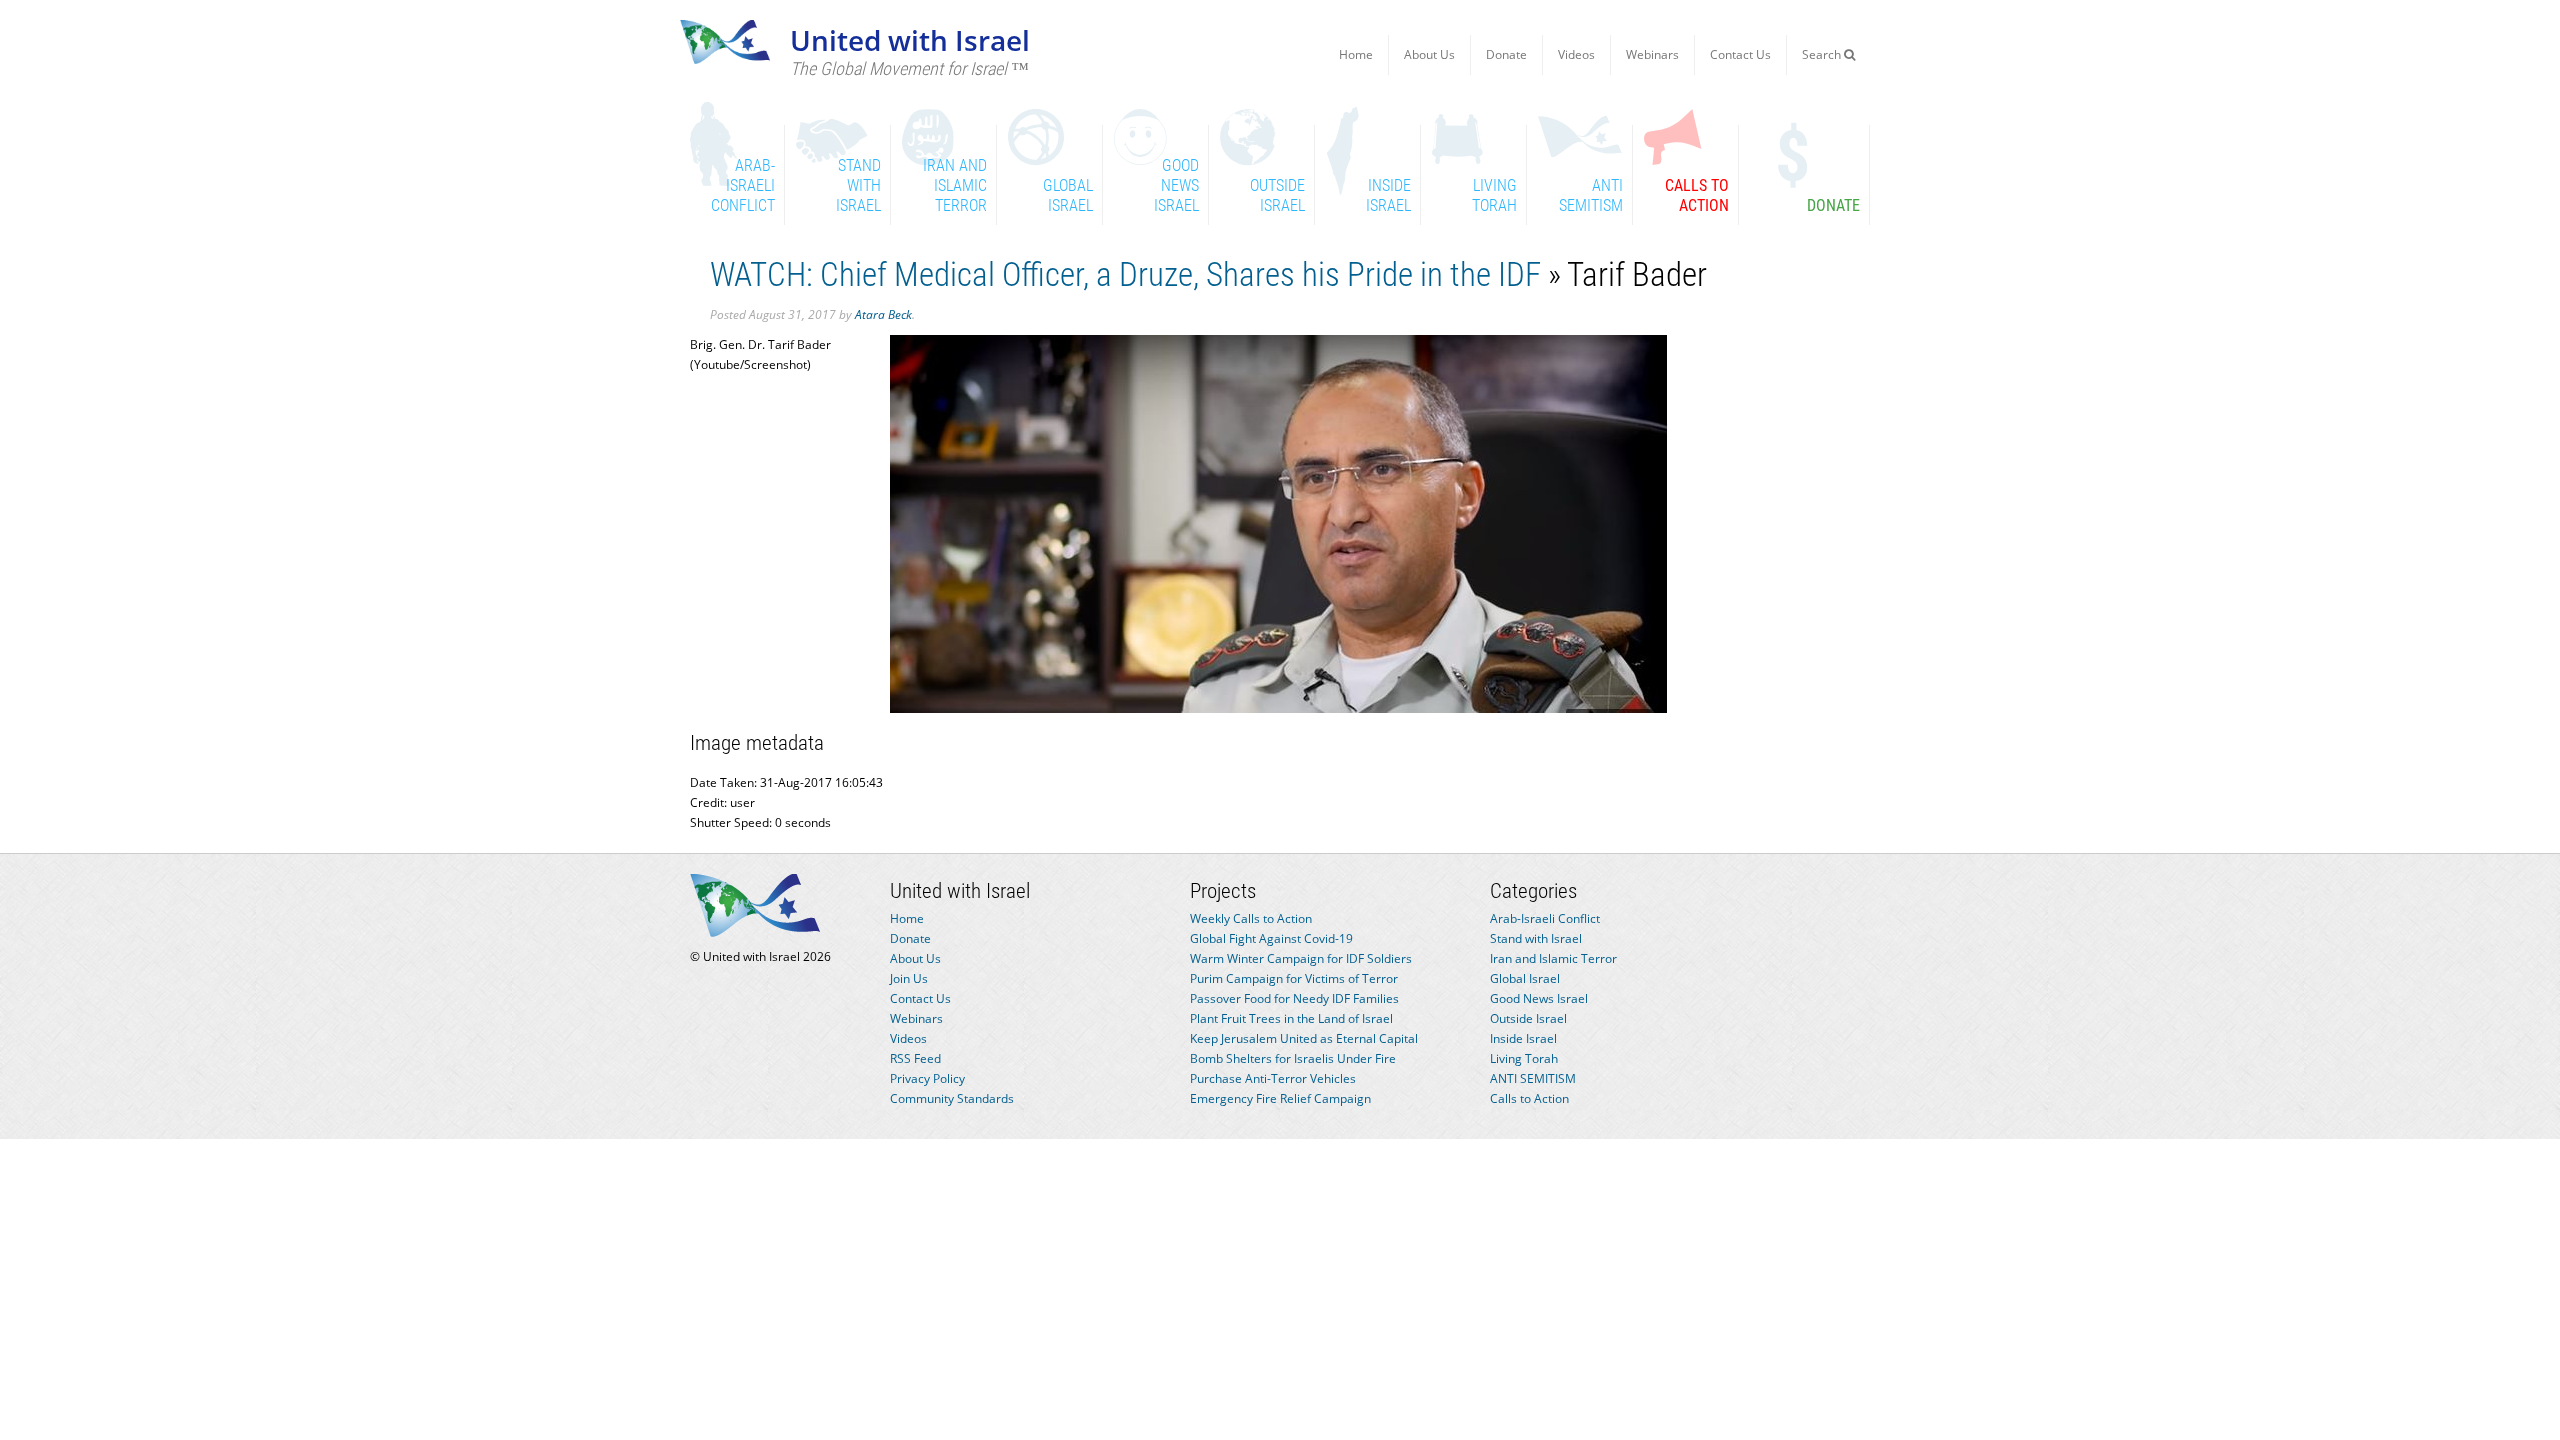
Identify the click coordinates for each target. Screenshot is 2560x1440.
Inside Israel (1523, 1038)
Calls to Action (1529, 1098)
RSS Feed (915, 1058)
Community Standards (952, 1098)
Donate (1506, 54)
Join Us (909, 978)
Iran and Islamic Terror (1553, 958)
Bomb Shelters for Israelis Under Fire (1293, 1058)
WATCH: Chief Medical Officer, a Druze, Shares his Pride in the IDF (1125, 274)
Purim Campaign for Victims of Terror (1294, 978)
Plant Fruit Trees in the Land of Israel (1291, 1018)
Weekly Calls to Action (1251, 918)
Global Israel (1525, 978)
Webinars (1652, 54)
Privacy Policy (927, 1078)
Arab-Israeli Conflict (1545, 918)
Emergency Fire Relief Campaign (1280, 1098)
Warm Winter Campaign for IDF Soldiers (1301, 958)
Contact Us (1740, 54)
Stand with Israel (1536, 938)
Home (1356, 54)
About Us (1429, 54)
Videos (1576, 54)
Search (1823, 54)
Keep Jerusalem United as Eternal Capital (1304, 1038)
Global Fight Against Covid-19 (1271, 938)
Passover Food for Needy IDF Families (1294, 998)
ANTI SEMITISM (1533, 1078)
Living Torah (1524, 1058)
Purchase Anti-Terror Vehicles (1273, 1078)
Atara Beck (883, 314)
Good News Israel (1539, 998)
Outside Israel (1528, 1018)
